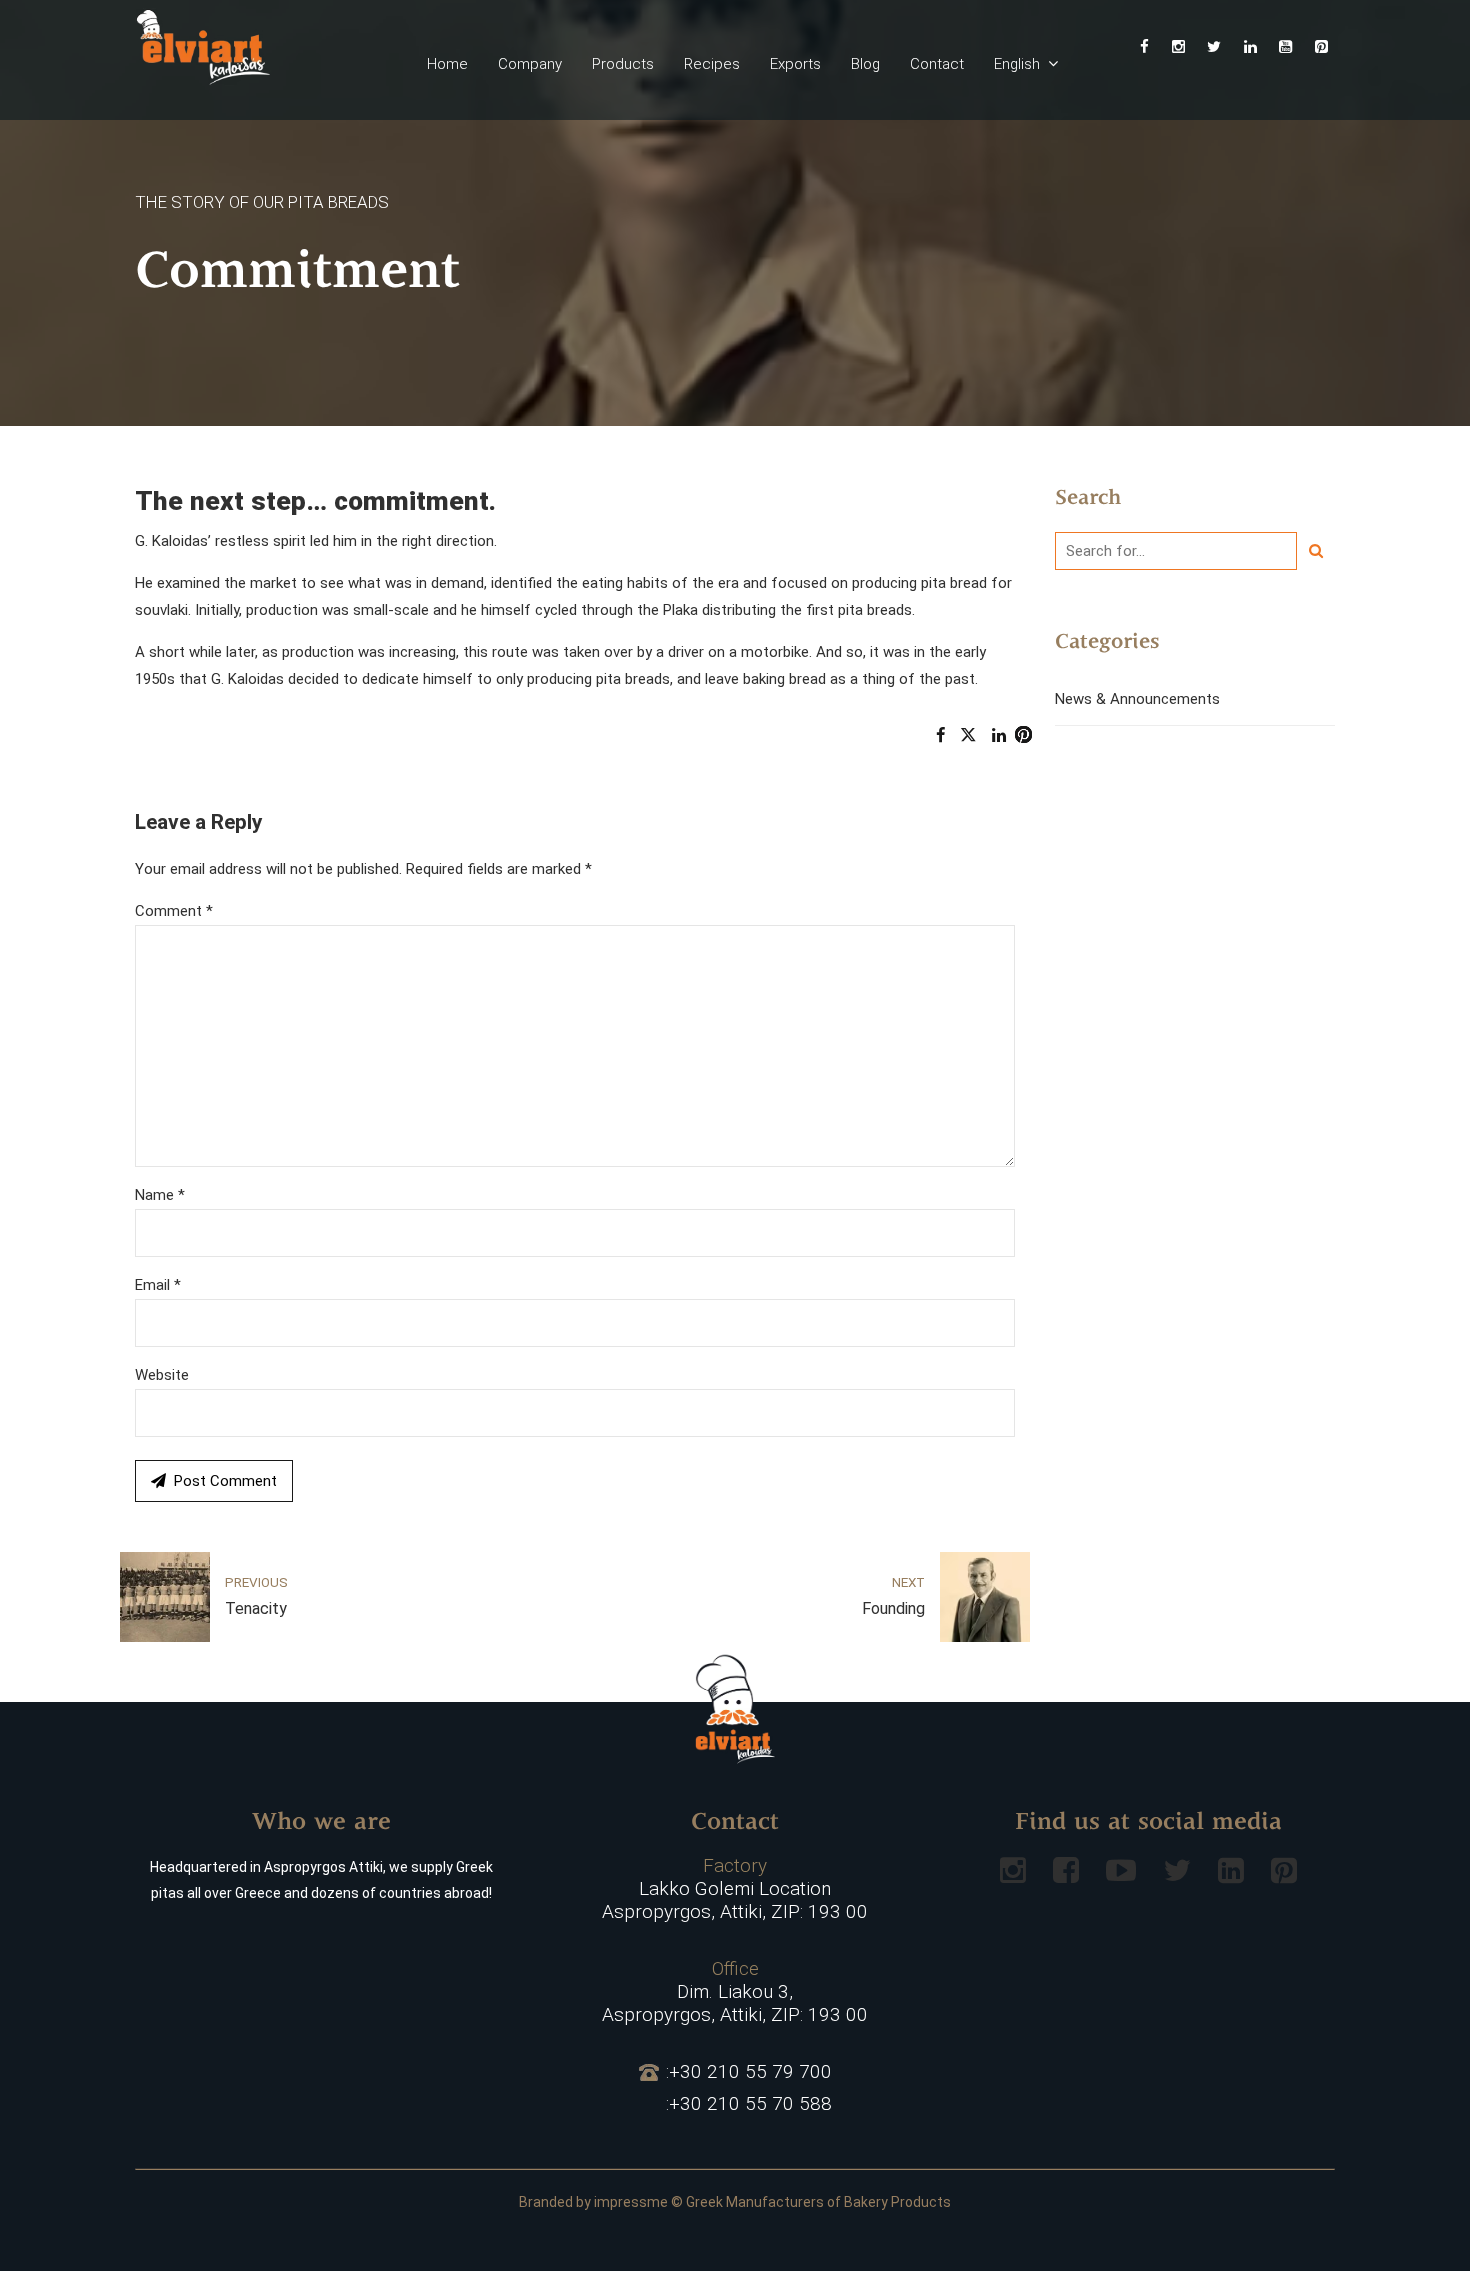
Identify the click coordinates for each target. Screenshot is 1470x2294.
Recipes (712, 64)
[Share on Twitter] (968, 735)
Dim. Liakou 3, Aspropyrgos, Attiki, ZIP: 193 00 (735, 1992)
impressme (631, 2202)
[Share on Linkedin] (999, 735)
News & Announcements (1137, 699)
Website (162, 1375)
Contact (937, 64)
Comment (174, 911)
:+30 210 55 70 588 (749, 2104)
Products (623, 64)
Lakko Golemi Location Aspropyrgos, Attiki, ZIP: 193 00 (735, 1889)
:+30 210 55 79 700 (749, 2072)
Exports (795, 64)
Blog (865, 64)
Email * (158, 1285)
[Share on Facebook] (940, 735)
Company (530, 64)
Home (447, 64)
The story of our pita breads (262, 202)
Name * (160, 1195)
